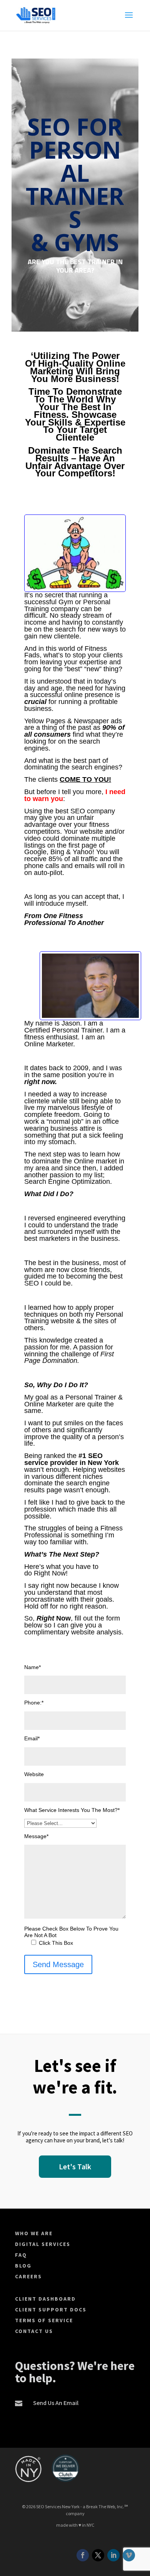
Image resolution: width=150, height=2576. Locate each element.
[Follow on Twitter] (98, 2555)
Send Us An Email (56, 2403)
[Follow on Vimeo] (129, 2555)
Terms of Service (44, 2320)
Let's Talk (75, 2166)
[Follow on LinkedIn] (113, 2555)
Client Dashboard (45, 2299)
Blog (23, 2266)
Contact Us (34, 2331)
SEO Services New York (58, 2506)
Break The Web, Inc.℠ (107, 2506)
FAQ (21, 2255)
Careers (28, 2276)
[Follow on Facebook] (83, 2555)
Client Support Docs (51, 2310)
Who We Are (34, 2233)
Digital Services (43, 2244)
